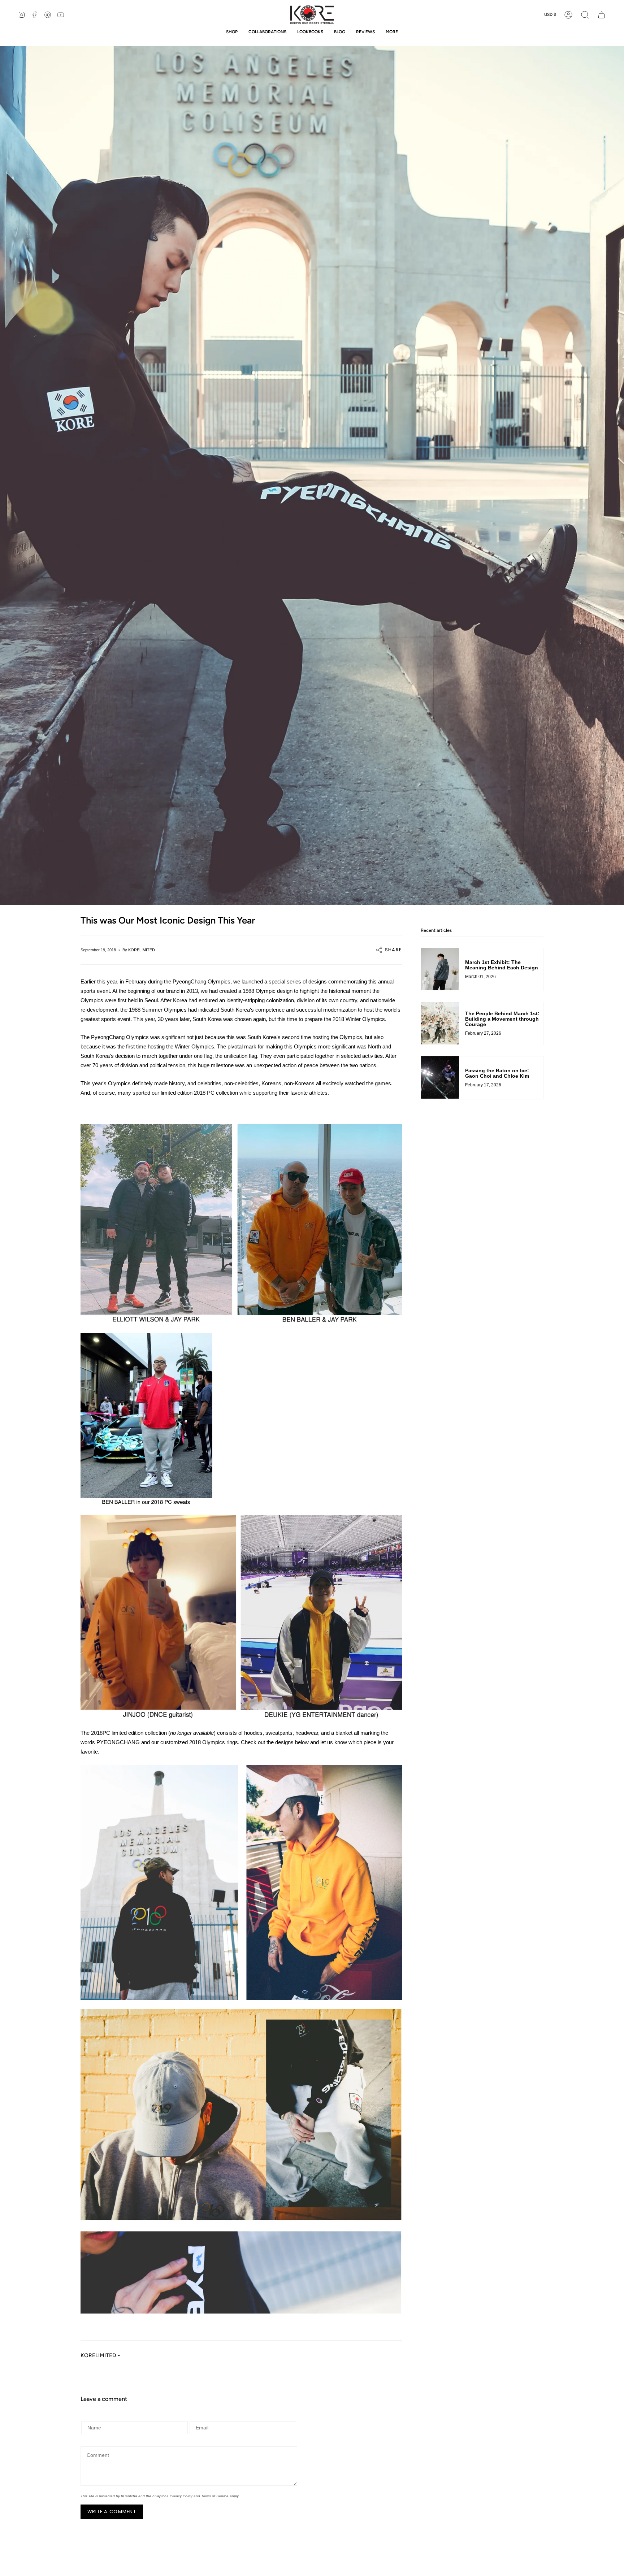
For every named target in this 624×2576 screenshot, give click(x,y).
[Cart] (602, 15)
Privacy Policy (181, 2496)
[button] (585, 15)
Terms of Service (215, 2496)
